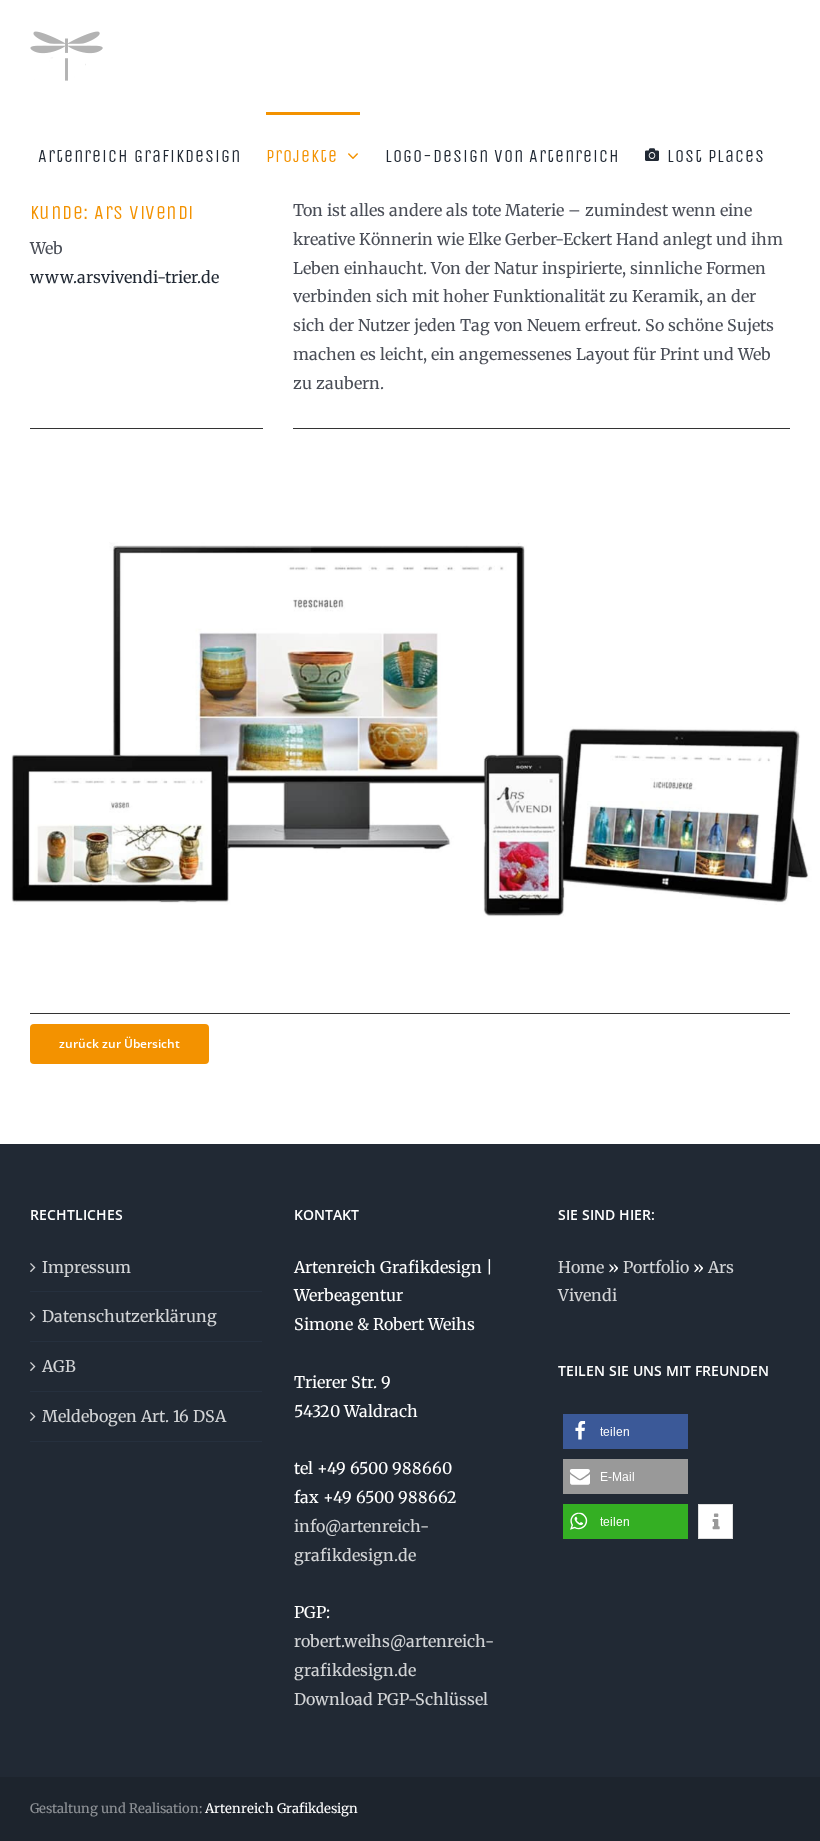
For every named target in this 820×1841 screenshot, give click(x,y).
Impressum (86, 1267)
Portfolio (656, 1267)
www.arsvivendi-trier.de (124, 277)
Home (581, 1267)
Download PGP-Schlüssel (391, 1699)
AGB (59, 1366)
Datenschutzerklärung (129, 1316)
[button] (625, 1431)
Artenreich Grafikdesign (281, 1808)
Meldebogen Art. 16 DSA (134, 1416)
